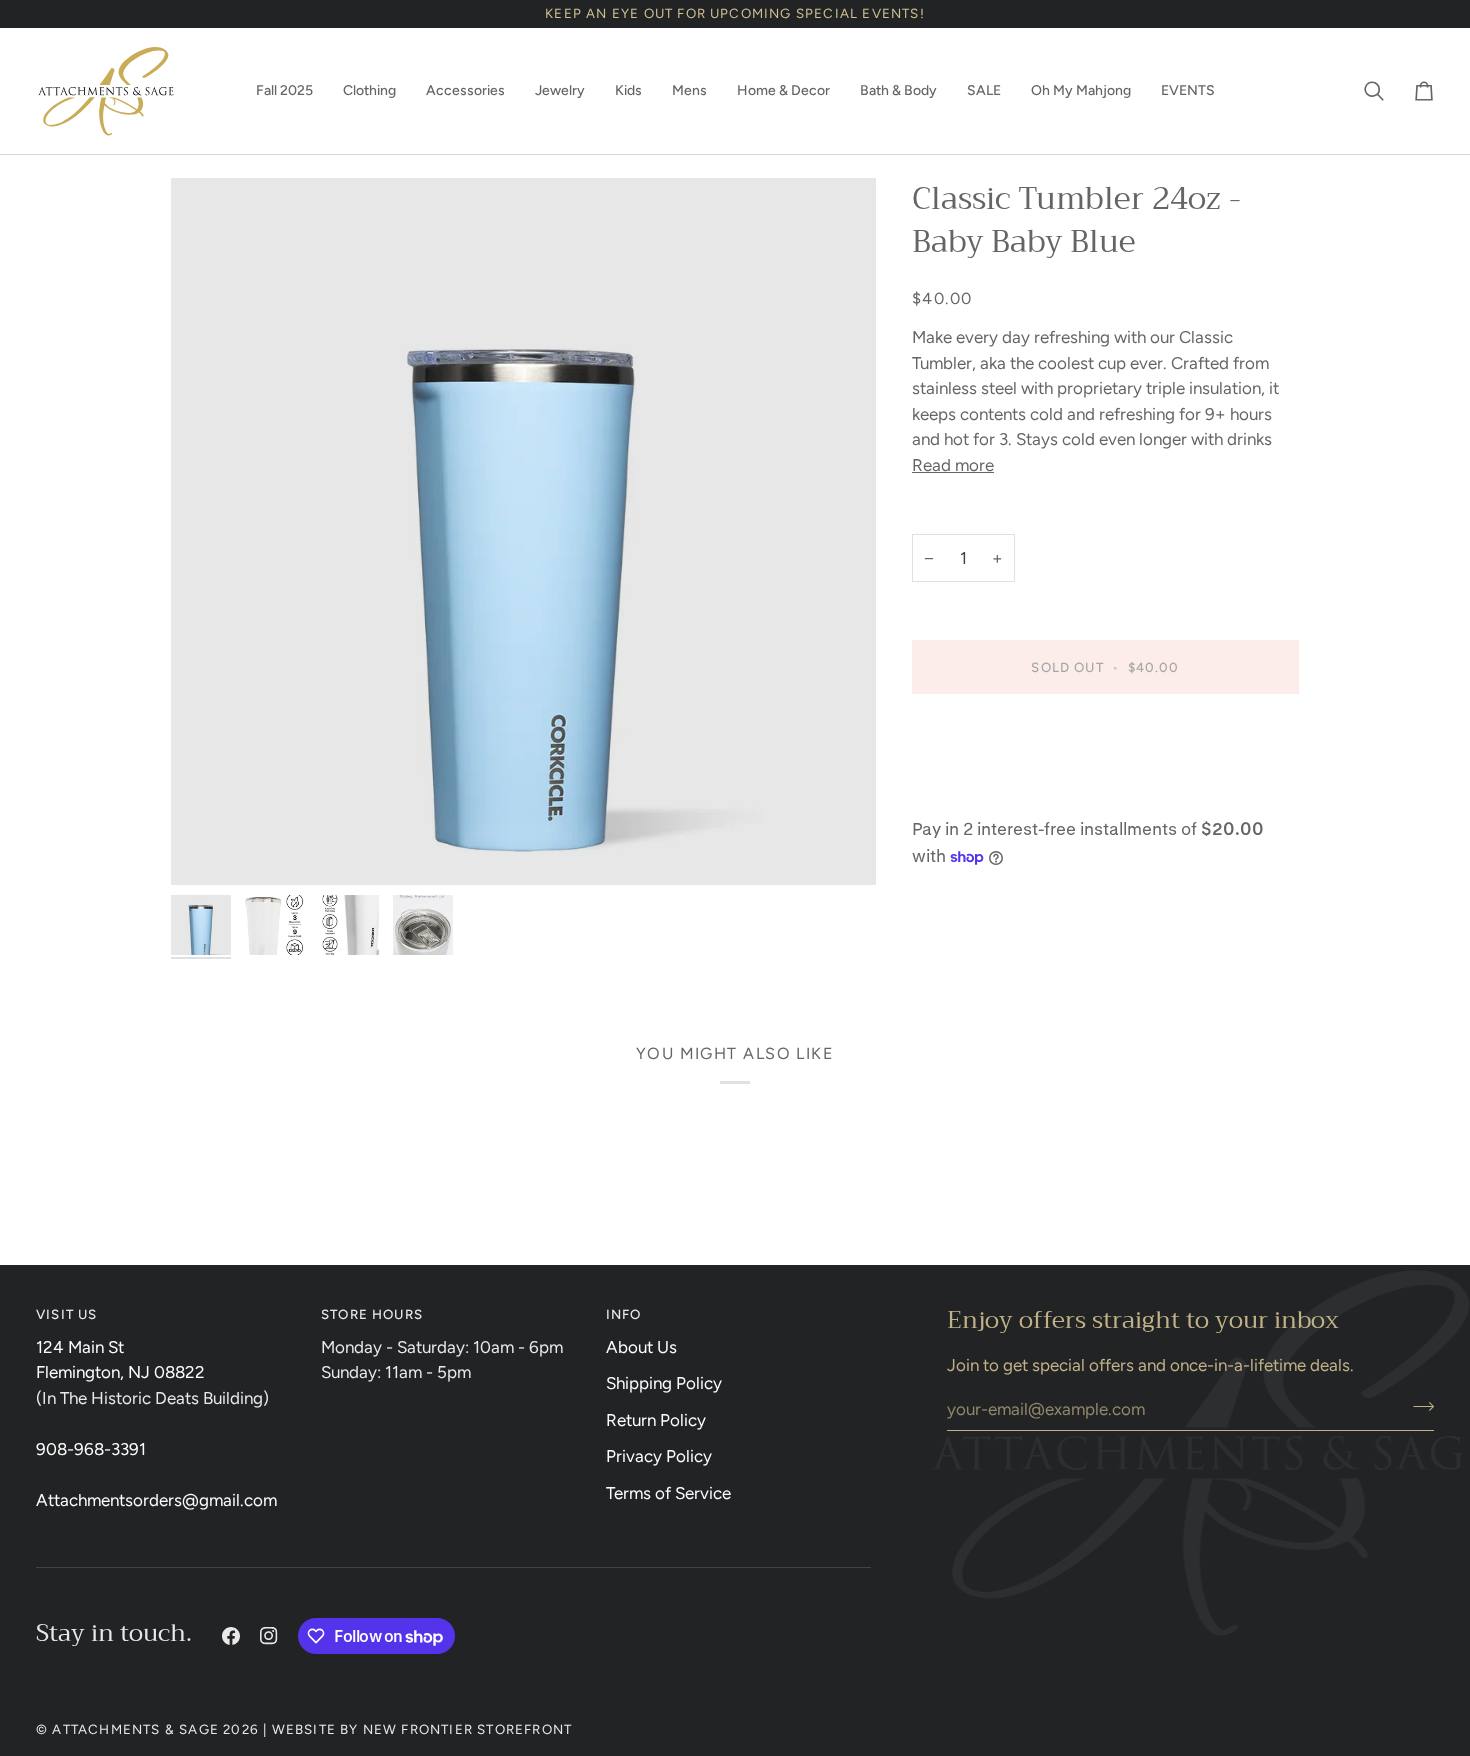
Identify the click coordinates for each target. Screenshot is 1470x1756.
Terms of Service (668, 1493)
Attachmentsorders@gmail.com (156, 1500)
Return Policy (656, 1420)
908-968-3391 (91, 1449)
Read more (953, 465)
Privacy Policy (659, 1456)
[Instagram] (269, 1636)
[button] (284, 91)
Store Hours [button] (372, 1314)
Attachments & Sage (135, 1729)
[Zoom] (523, 531)
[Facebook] (231, 1636)
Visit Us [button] (67, 1314)
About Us (641, 1347)
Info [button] (624, 1314)
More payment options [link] (997, 792)
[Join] (1417, 1406)
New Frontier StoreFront (468, 1729)
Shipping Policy (664, 1383)
